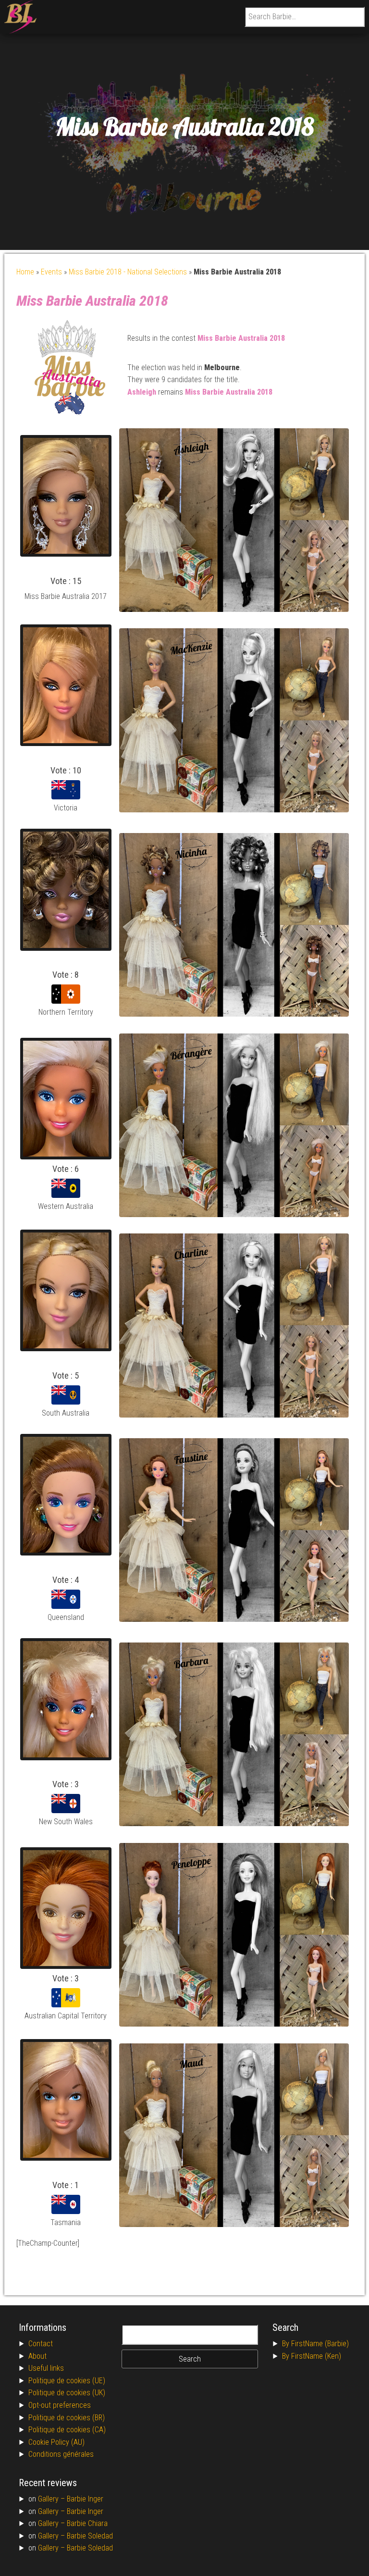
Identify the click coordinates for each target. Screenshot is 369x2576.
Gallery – (52, 2499)
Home (25, 272)
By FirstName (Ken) (312, 2356)
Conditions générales (61, 2454)
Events (51, 272)
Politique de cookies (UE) (67, 2381)
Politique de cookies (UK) (67, 2393)
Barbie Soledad (90, 2536)
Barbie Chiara (87, 2523)
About (37, 2356)
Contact (41, 2344)
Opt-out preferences (60, 2405)
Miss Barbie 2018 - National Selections (128, 272)
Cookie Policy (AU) (56, 2442)
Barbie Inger (85, 2499)
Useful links (46, 2368)
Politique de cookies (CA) (67, 2430)
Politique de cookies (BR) (67, 2418)
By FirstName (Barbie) (315, 2344)
